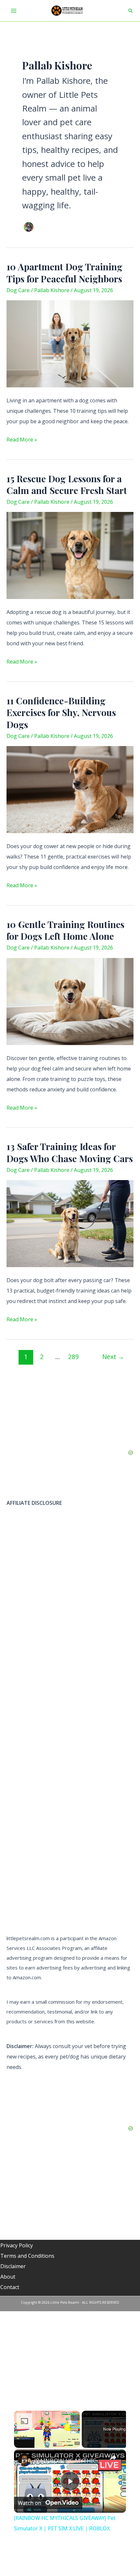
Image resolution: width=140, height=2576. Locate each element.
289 (73, 1357)
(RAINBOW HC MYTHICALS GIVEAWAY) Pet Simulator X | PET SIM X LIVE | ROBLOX (69, 2461)
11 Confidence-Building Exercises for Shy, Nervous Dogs (61, 712)
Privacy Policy (17, 2245)
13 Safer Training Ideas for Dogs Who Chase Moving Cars (70, 1152)
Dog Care (18, 290)
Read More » (22, 440)
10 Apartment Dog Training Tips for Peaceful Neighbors (64, 272)
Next (113, 1357)
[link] (24, 2460)
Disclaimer (13, 2266)
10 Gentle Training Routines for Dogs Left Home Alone (65, 930)
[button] (131, 11)
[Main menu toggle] (14, 11)
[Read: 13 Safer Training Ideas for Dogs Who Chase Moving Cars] (70, 1223)
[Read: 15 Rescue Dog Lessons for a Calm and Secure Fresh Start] (70, 555)
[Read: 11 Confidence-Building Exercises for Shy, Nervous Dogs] (70, 789)
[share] (113, 2458)
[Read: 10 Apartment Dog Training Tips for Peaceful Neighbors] (70, 343)
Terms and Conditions (27, 2256)
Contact (10, 2287)
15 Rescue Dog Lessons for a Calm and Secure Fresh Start (67, 484)
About (8, 2277)
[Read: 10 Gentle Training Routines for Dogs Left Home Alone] (70, 1001)
